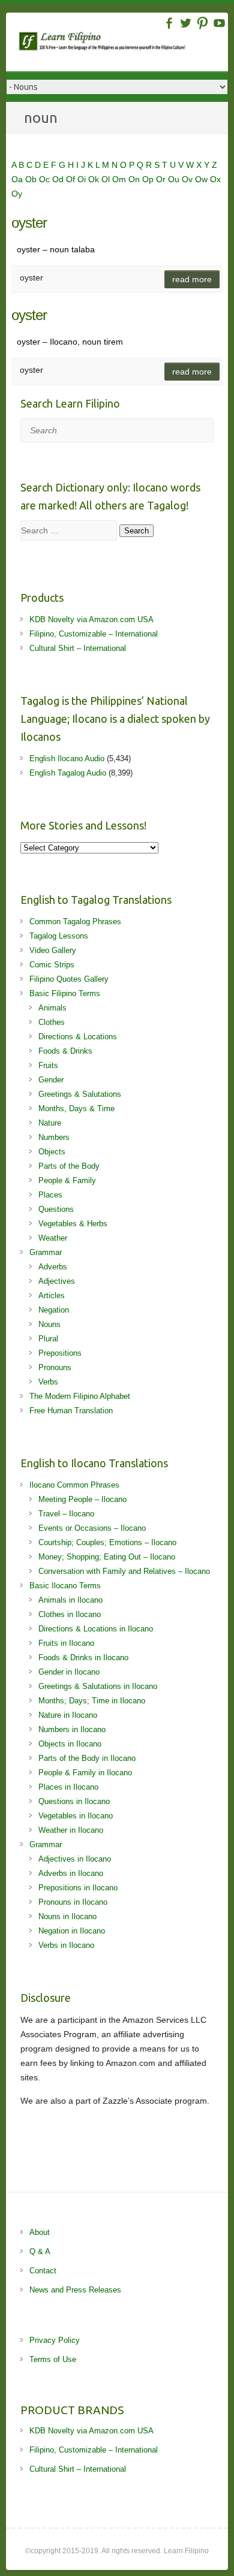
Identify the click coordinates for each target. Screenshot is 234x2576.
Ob (32, 179)
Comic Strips (52, 965)
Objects (52, 1152)
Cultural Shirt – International (78, 648)
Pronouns (55, 1367)
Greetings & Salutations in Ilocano (98, 1686)
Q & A (40, 2251)
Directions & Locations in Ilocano (96, 1629)
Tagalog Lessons (59, 936)
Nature (50, 1123)
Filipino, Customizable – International (94, 634)
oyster (29, 223)
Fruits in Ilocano (66, 1643)
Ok (95, 179)
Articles (52, 1295)
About (40, 2232)
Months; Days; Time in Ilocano (92, 1701)
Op (149, 179)
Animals (52, 1008)
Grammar (46, 1252)
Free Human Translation (71, 1411)
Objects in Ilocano (70, 1744)
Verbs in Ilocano (66, 1945)
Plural (48, 1339)
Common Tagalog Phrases (75, 921)
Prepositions (60, 1353)
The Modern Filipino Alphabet (80, 1396)
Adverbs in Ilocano (71, 1873)
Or (162, 179)
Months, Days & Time (76, 1108)
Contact (43, 2271)
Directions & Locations (78, 1037)
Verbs (48, 1382)
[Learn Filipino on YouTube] (219, 23)
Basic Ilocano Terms (65, 1586)
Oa (18, 179)
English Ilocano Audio (67, 758)
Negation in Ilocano (72, 1931)
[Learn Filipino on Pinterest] (202, 23)
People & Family (67, 1180)
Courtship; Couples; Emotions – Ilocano (107, 1542)
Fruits (48, 1065)
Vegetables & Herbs (73, 1224)
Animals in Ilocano (70, 1600)
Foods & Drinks (65, 1051)
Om (120, 179)
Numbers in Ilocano (72, 1729)
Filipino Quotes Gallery (69, 979)
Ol (107, 179)
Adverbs (53, 1267)
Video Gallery (53, 950)
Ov (188, 179)
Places (50, 1195)
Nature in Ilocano (68, 1715)
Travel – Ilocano (66, 1514)
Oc (46, 179)
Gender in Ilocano (69, 1672)
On (135, 179)
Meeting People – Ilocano (82, 1499)
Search (136, 531)
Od (59, 179)
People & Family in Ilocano (85, 1773)
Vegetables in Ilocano (76, 1816)
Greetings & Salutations (80, 1094)
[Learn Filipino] (123, 43)
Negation (54, 1310)
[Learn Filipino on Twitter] (186, 23)
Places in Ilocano (68, 1787)
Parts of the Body (69, 1166)
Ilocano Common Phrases (74, 1485)
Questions (56, 1209)
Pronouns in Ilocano (73, 1902)
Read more (192, 279)
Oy (17, 194)
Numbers (54, 1137)
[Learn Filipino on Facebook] (169, 23)
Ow (202, 179)
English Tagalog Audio (68, 773)
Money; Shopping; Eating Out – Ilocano (107, 1557)
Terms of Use (53, 2359)
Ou (175, 179)
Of (72, 179)
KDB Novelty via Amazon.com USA (91, 619)
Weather (53, 1238)
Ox (215, 179)
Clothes (52, 1022)
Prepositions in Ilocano (78, 1888)
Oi (83, 179)
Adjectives (57, 1281)
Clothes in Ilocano (70, 1614)
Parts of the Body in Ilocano (87, 1758)
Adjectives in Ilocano (75, 1859)
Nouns (49, 1324)
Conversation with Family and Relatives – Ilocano (124, 1571)
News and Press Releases (75, 2290)
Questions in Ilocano (74, 1801)
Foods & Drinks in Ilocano (83, 1657)
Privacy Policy (55, 2340)
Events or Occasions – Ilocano (92, 1528)
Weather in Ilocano (71, 1830)
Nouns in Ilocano (67, 1916)
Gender (51, 1080)
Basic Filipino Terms (65, 993)
